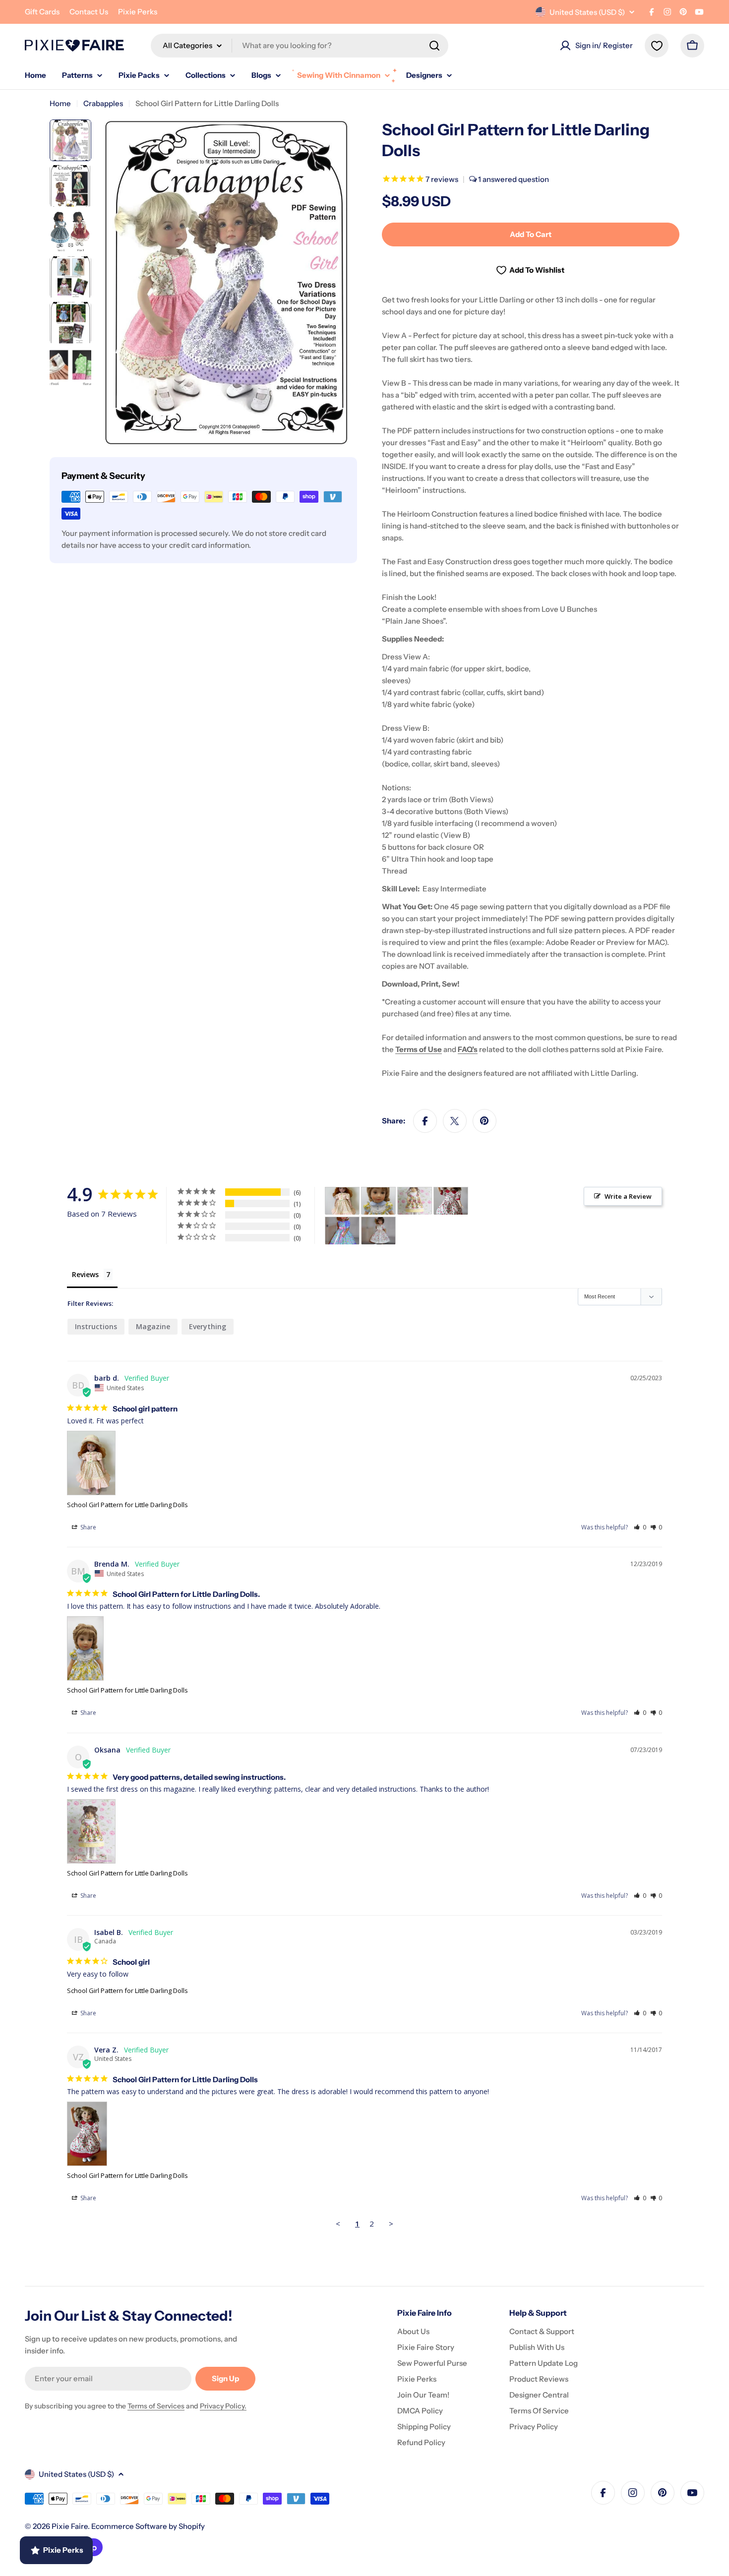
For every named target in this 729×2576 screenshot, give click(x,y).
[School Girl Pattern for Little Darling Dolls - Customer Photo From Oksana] (415, 1201)
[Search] (434, 46)
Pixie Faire (70, 2526)
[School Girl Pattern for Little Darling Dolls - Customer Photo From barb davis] (342, 1201)
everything (208, 1326)
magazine (153, 1326)
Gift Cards (42, 12)
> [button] (391, 2224)
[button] (640, 1527)
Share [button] (88, 1527)
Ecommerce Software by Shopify (148, 2526)
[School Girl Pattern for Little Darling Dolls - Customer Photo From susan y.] (342, 1231)
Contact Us (89, 12)
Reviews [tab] (85, 1274)
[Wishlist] (657, 46)
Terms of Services (156, 2406)
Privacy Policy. (223, 2406)
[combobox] (300, 46)
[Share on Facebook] (425, 1121)
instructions (96, 1326)
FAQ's (468, 1049)
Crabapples (103, 103)
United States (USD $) (587, 12)
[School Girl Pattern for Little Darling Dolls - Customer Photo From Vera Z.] (451, 1201)
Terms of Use (419, 1049)
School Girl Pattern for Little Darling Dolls (127, 1505)
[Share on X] (455, 1121)
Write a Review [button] (628, 1196)
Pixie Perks (138, 12)
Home (60, 103)
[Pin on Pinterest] (485, 1121)
